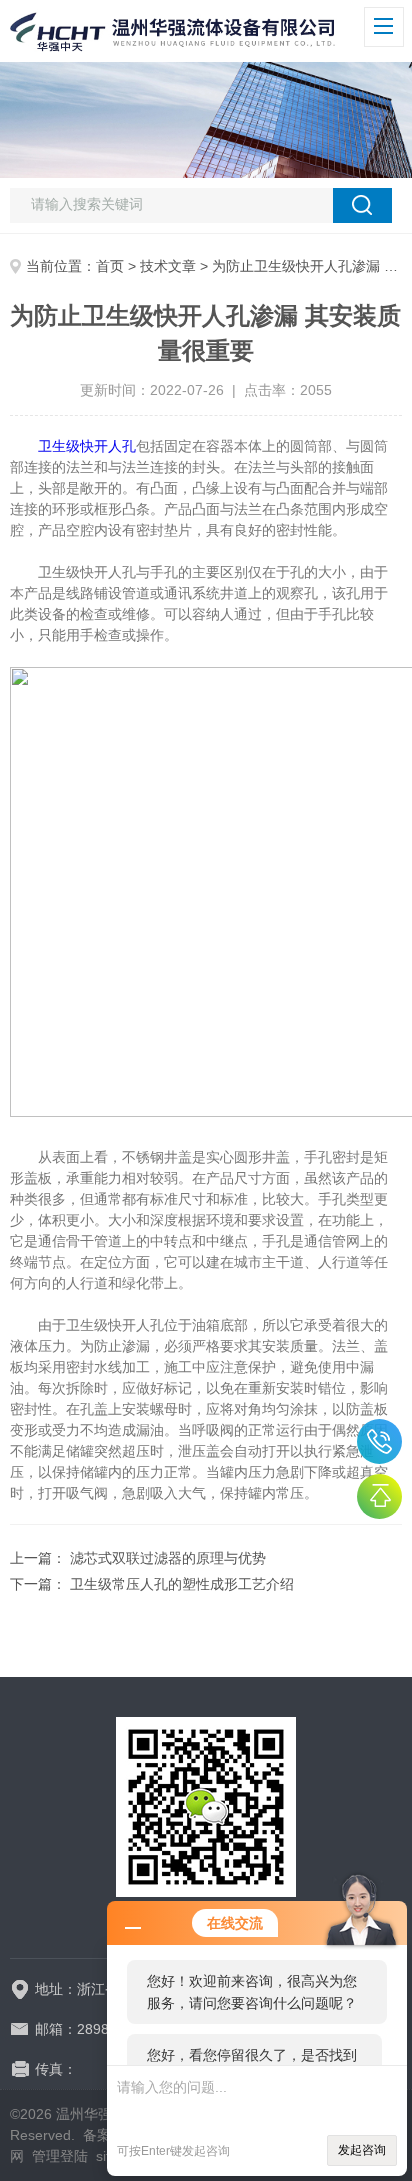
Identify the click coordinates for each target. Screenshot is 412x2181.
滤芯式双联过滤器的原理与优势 (168, 1558)
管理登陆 (60, 2156)
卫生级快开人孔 (87, 446)
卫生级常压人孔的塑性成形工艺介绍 (182, 1584)
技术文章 (168, 266)
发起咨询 (362, 2150)
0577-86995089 (379, 1441)
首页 (110, 266)
